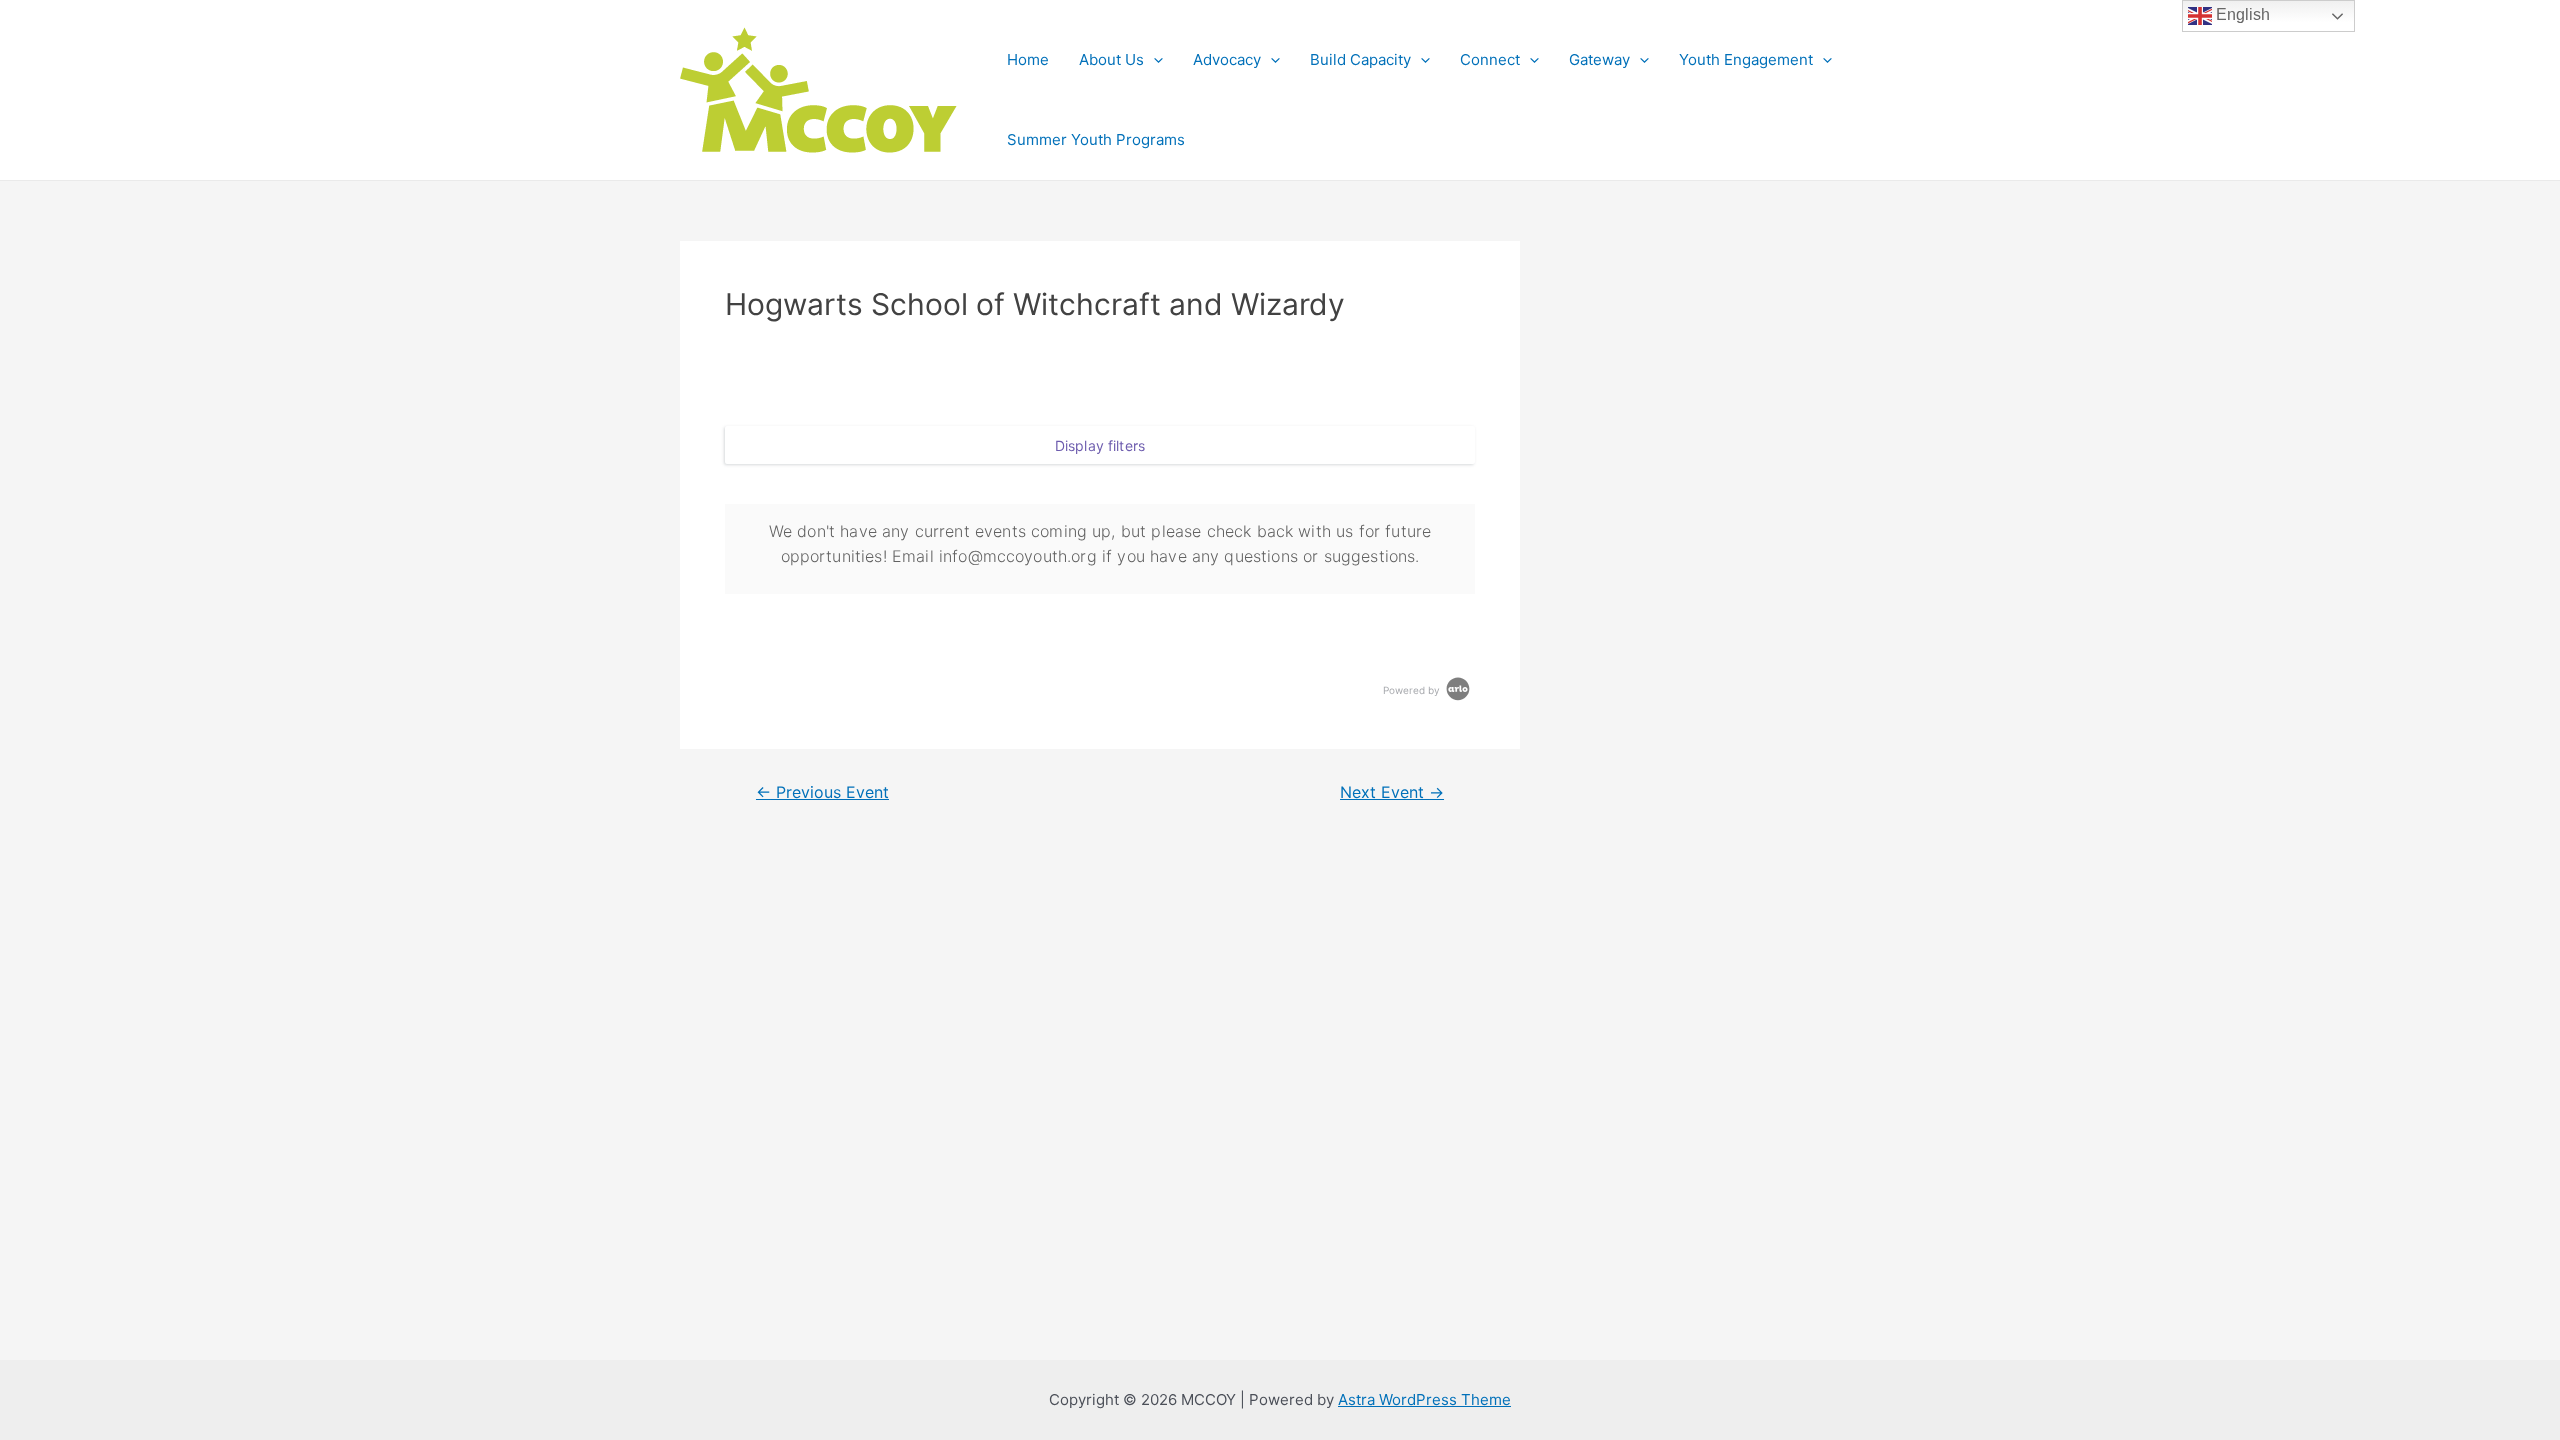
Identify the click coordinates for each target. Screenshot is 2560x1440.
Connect (1490, 59)
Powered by (1413, 690)
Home (1028, 59)
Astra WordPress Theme (1424, 1399)
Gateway (1599, 59)
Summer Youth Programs (1096, 139)
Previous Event (822, 793)
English (2241, 14)
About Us (1111, 59)
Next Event (1392, 793)
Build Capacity (1360, 59)
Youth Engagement (1746, 59)
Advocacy (1227, 59)
